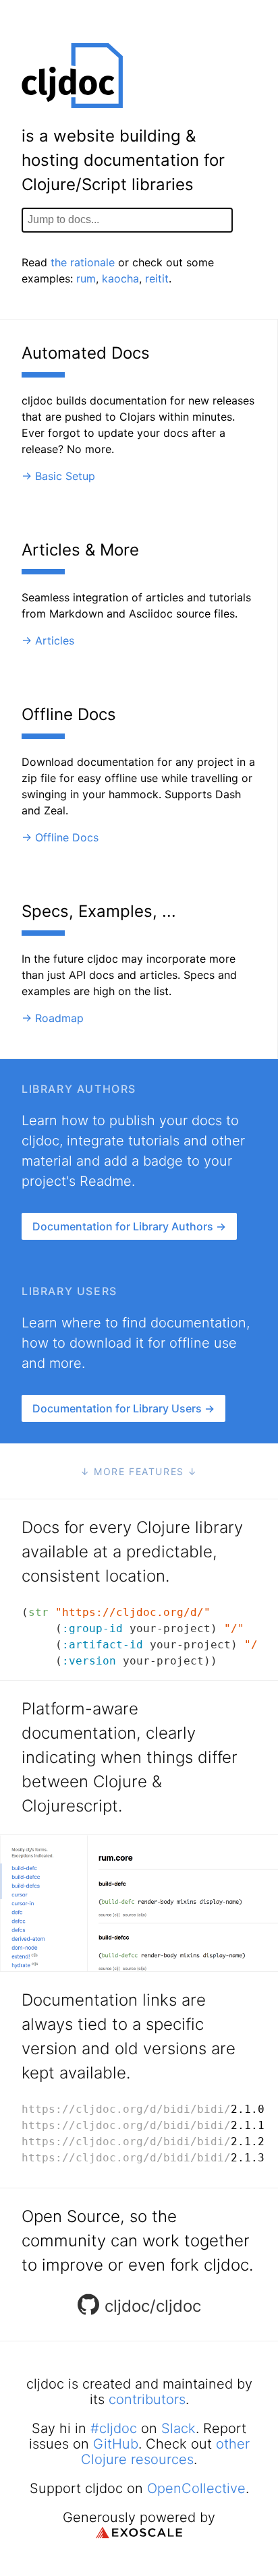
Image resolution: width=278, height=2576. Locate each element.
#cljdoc (114, 2428)
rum (86, 278)
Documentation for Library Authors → (129, 1226)
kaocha (120, 278)
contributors (147, 2399)
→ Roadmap (53, 1018)
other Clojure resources (165, 2452)
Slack (178, 2428)
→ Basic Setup (58, 476)
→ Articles (48, 640)
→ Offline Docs (60, 837)
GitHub (116, 2444)
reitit (157, 278)
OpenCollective (196, 2488)
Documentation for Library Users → (123, 1408)
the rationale (83, 262)
